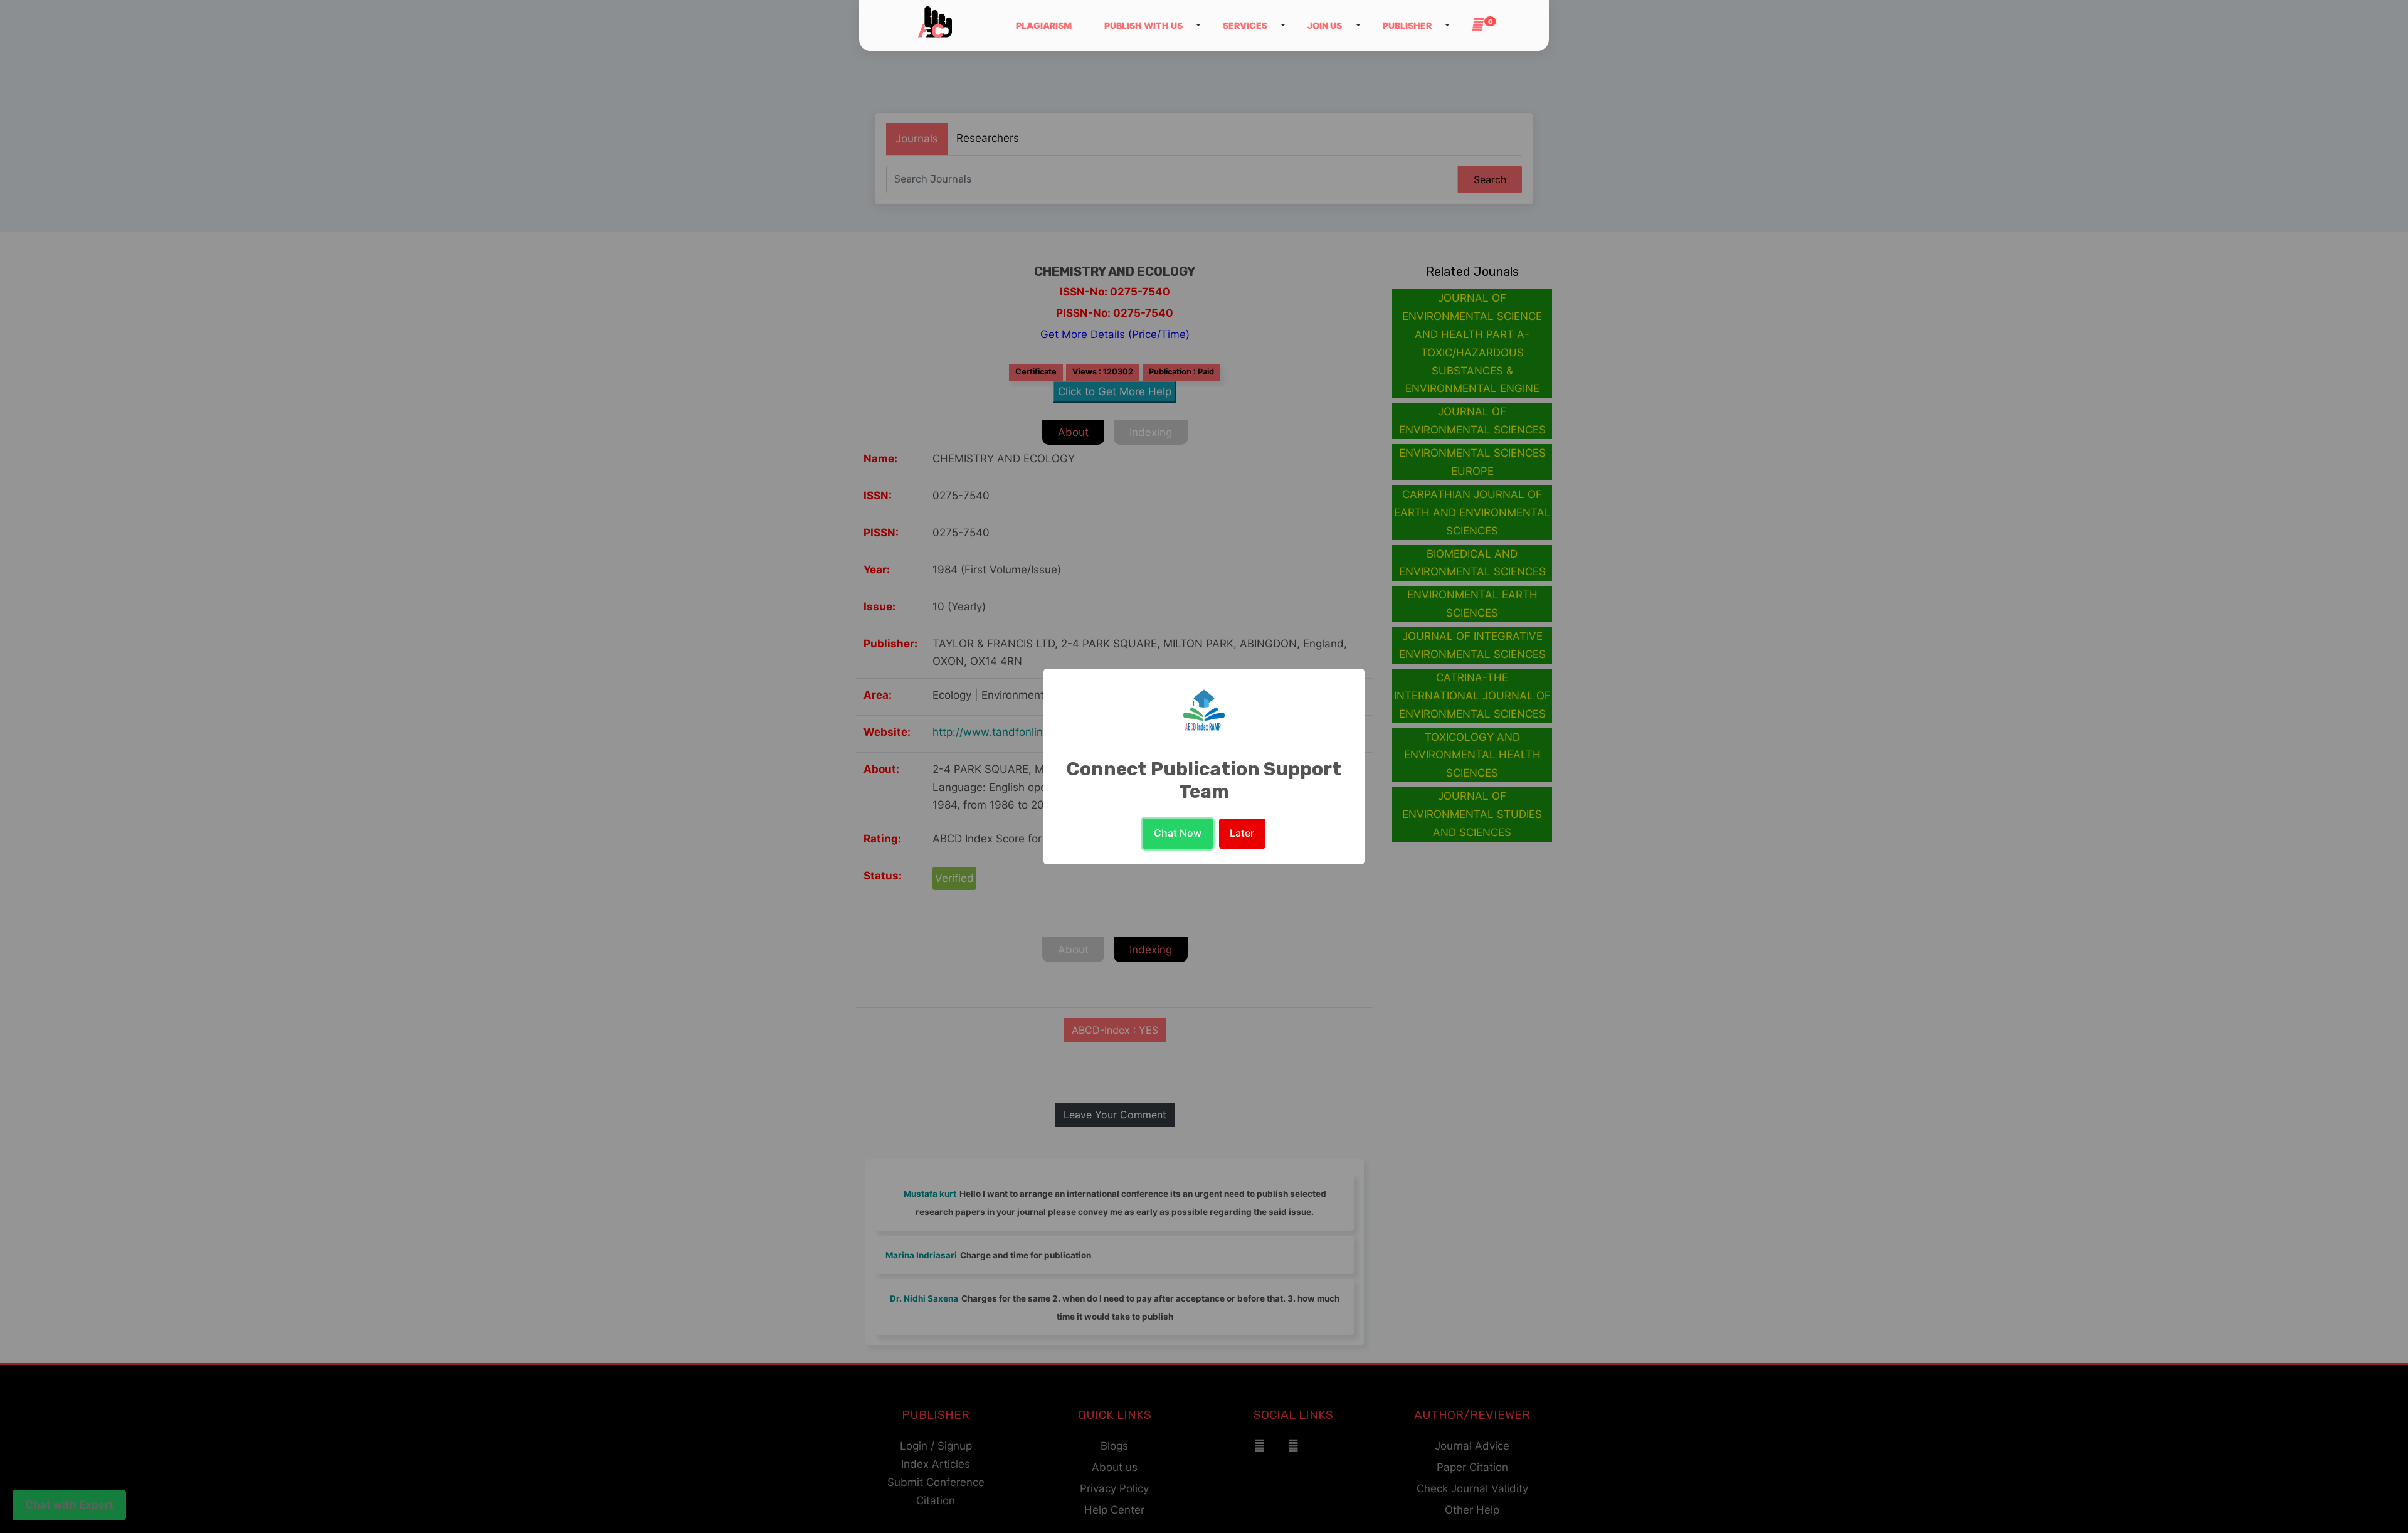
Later (1242, 833)
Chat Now (1178, 833)
